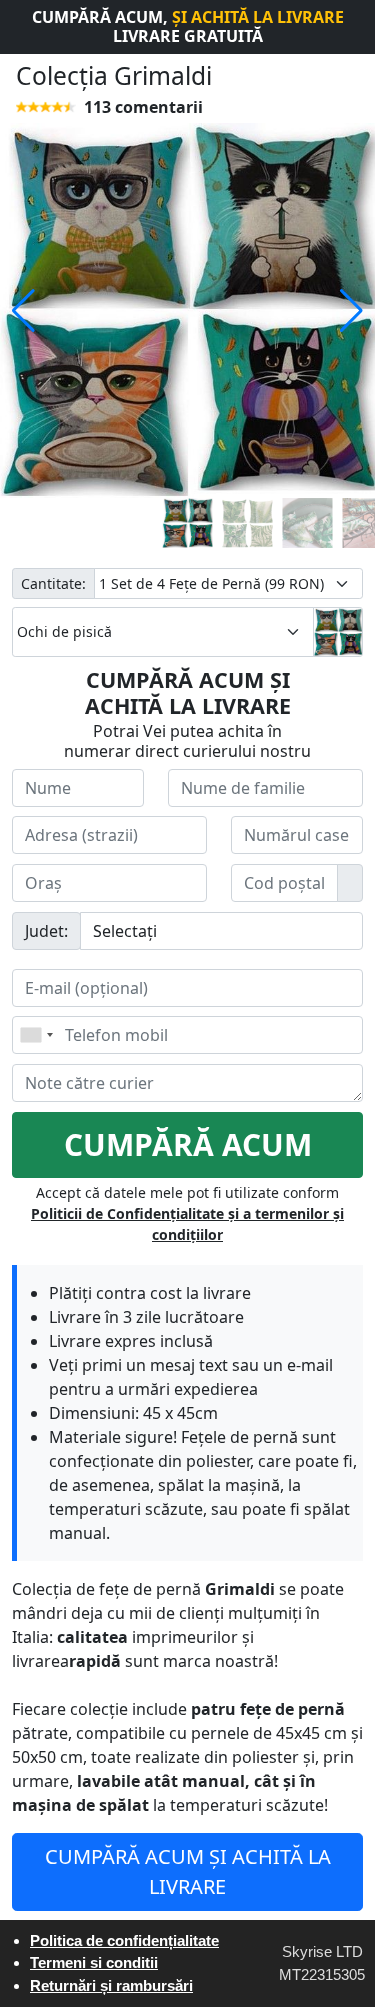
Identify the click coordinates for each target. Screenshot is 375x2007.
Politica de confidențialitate (124, 1940)
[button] (23, 311)
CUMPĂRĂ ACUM (188, 1144)
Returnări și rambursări (111, 1985)
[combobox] (36, 1035)
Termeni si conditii (94, 1962)
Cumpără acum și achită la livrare (188, 1871)
